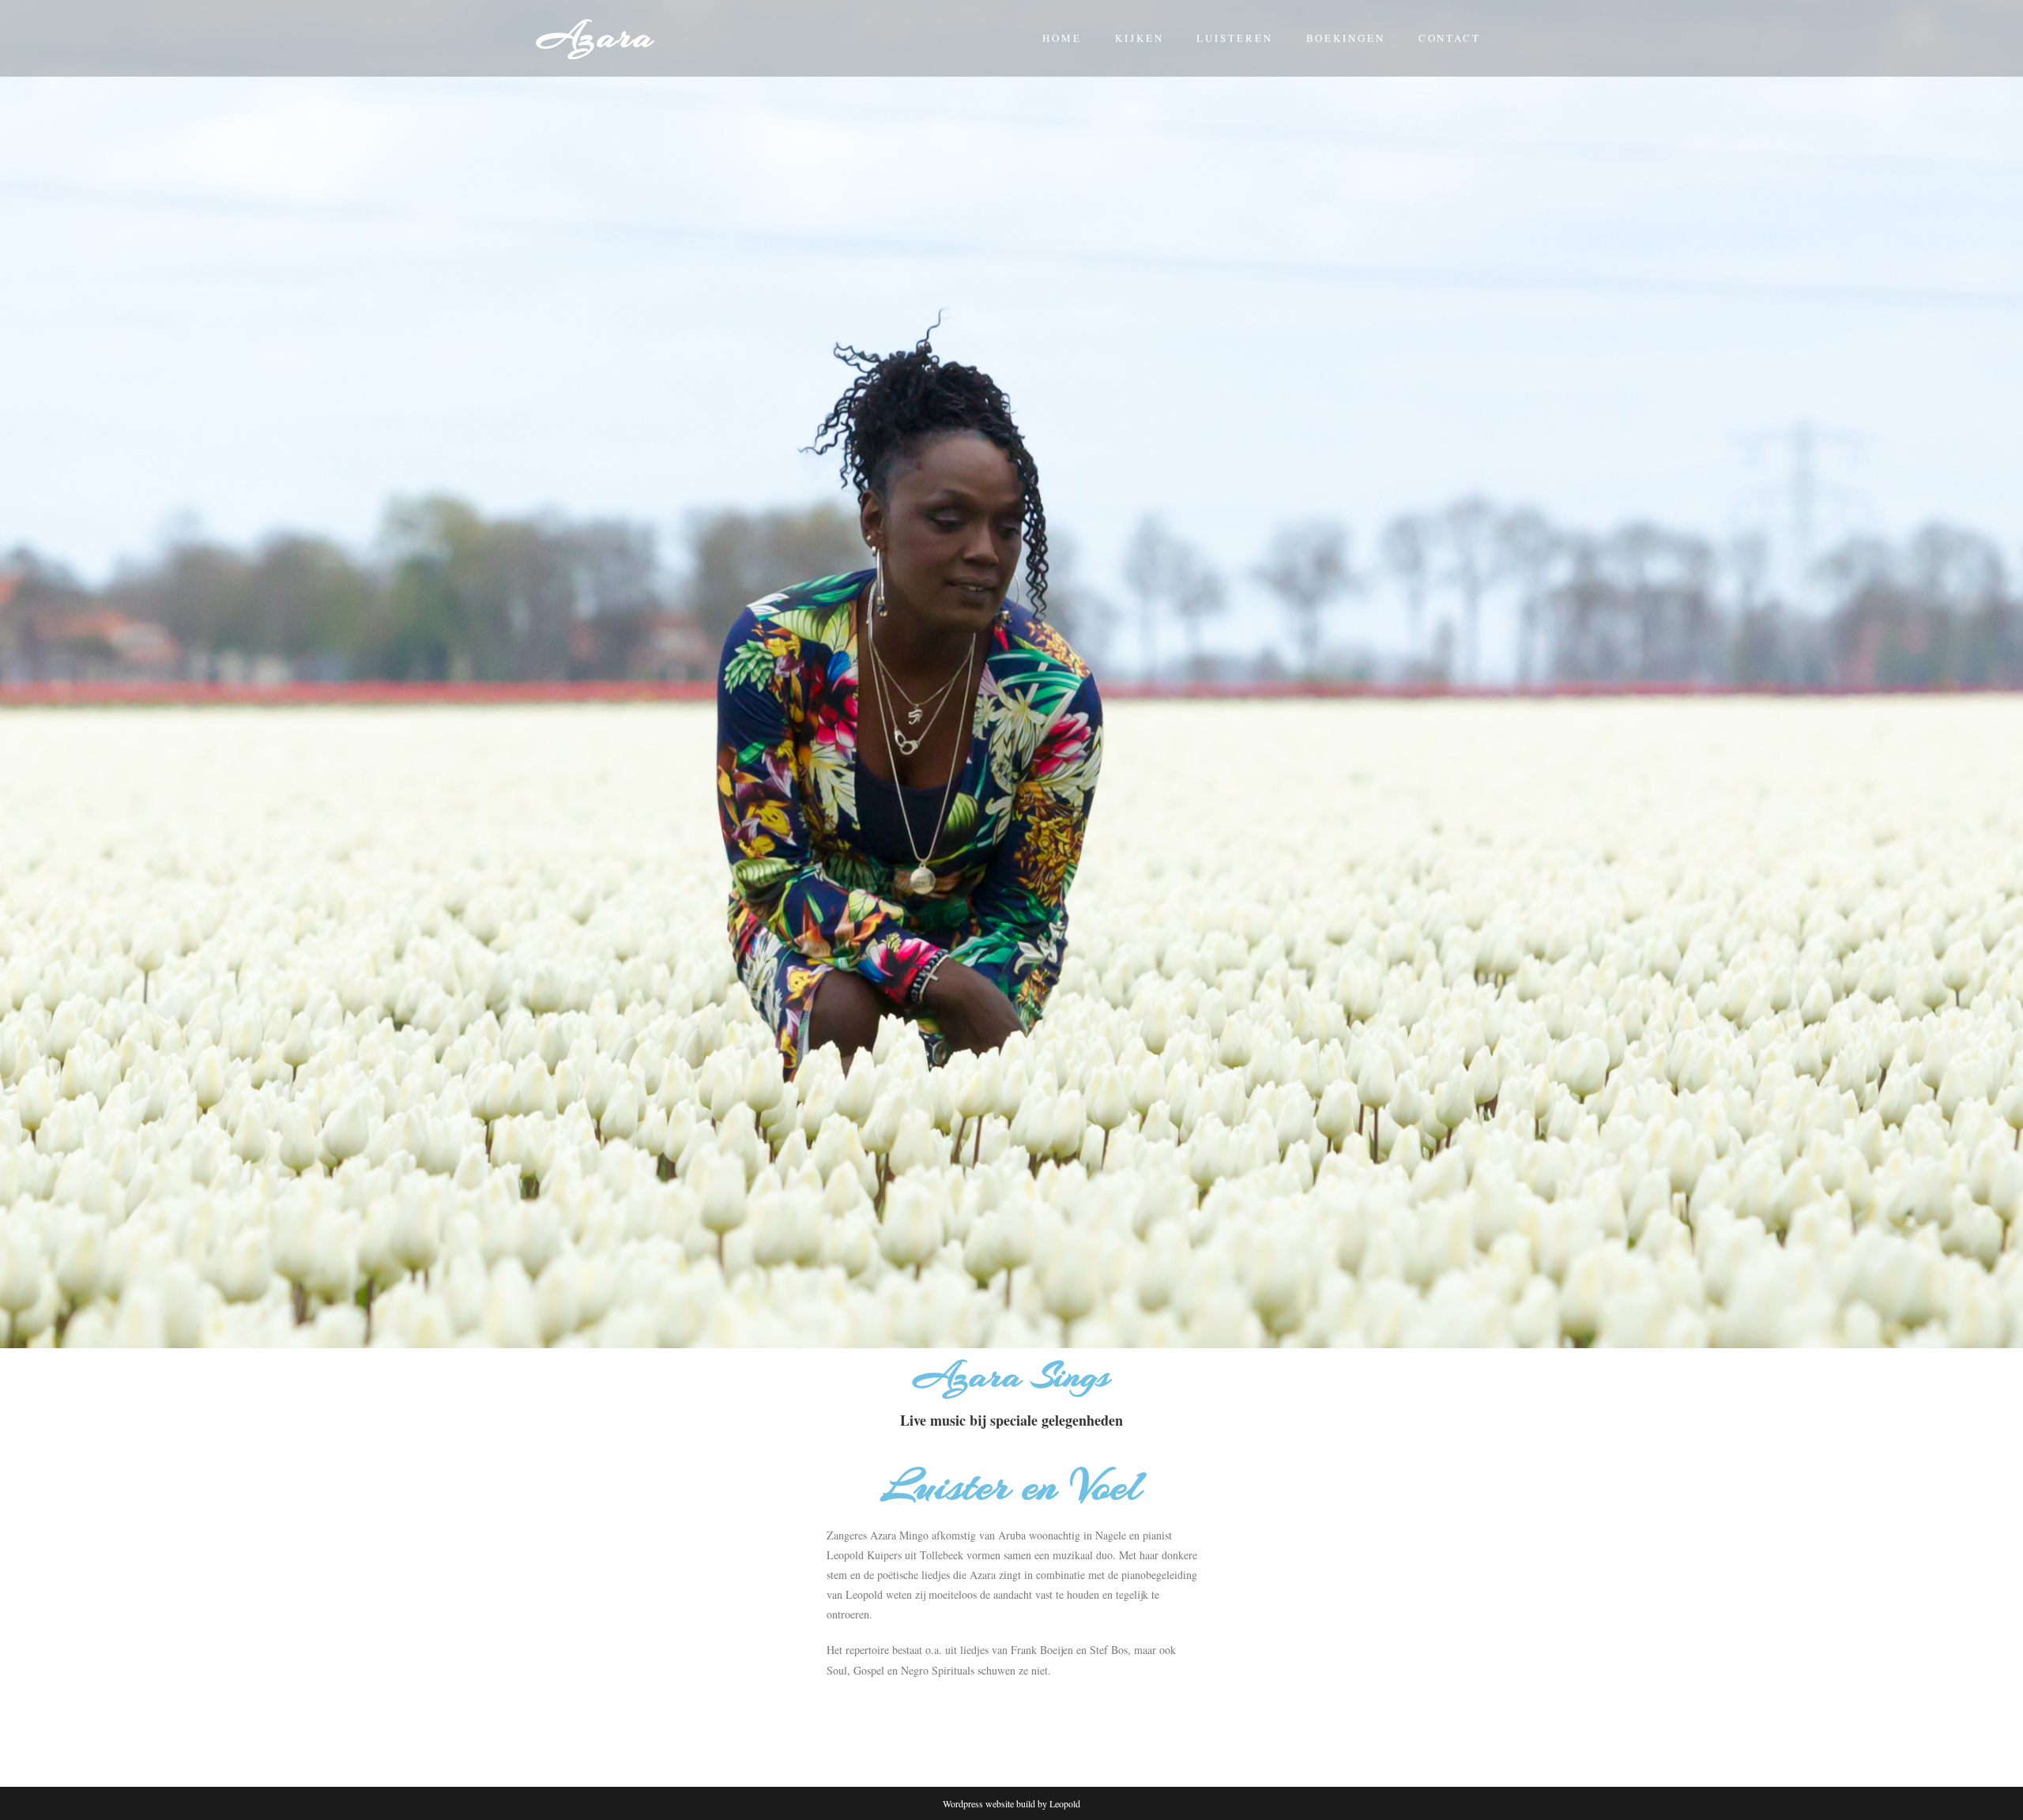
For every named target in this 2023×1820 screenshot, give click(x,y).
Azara (596, 36)
